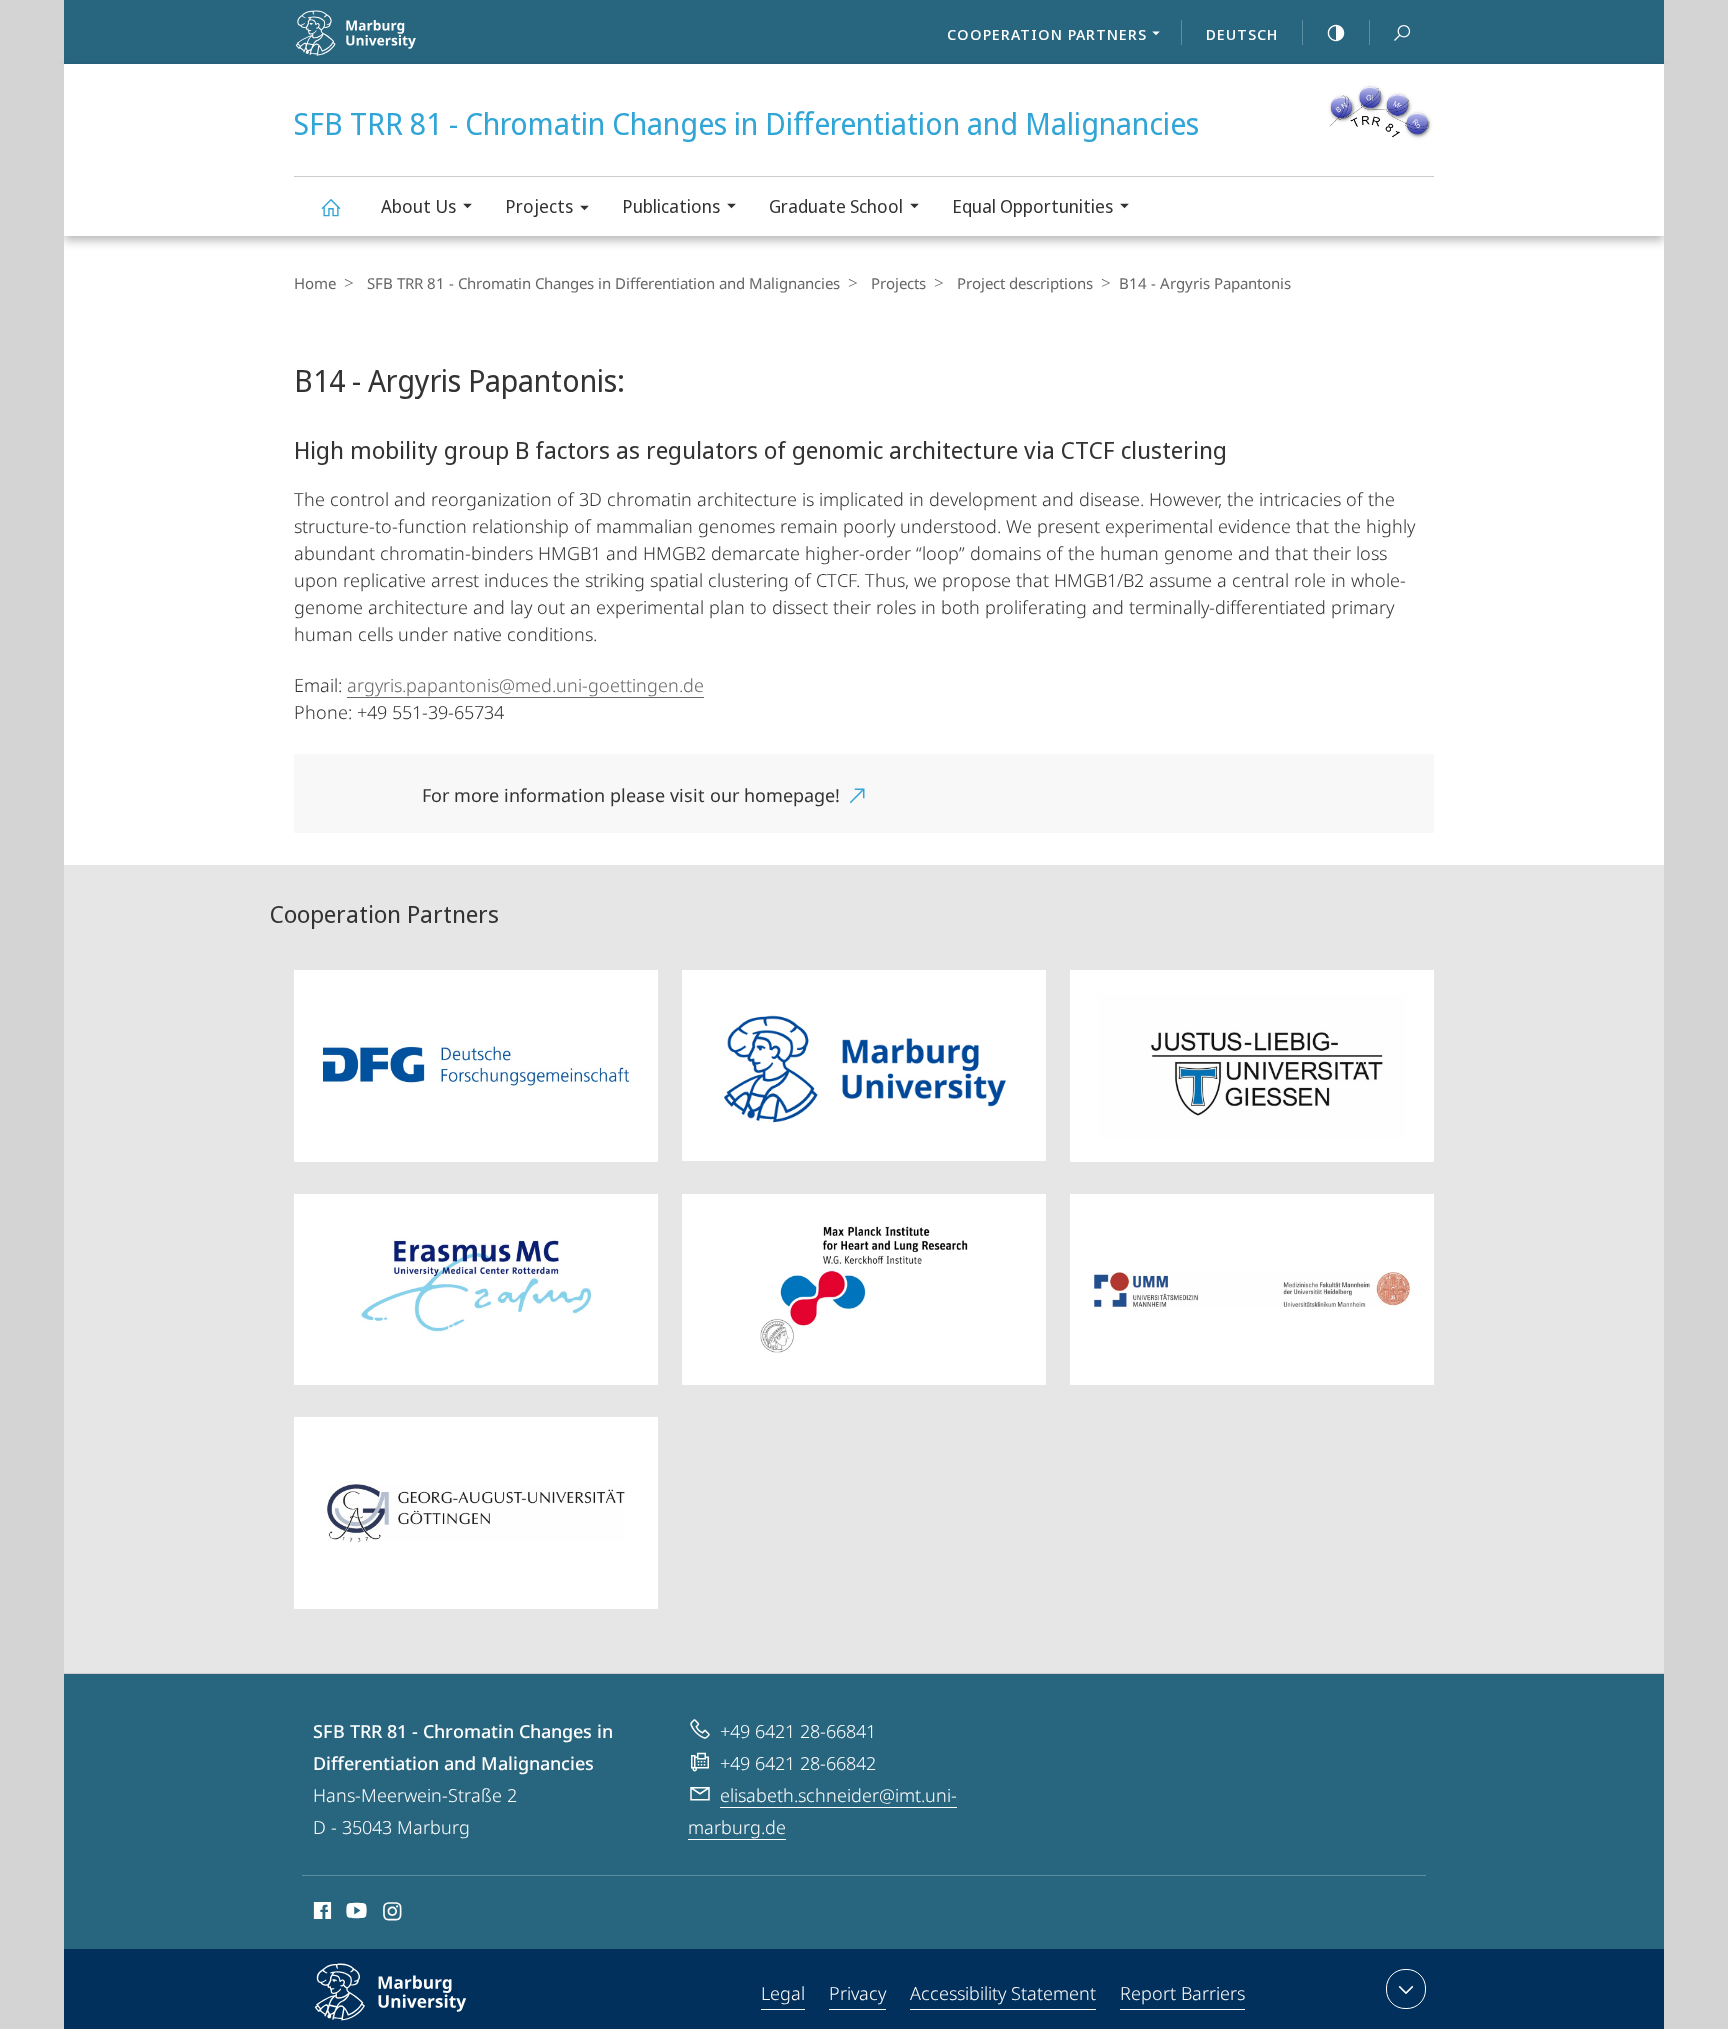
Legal (783, 1993)
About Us (418, 206)
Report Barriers (1182, 1993)
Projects (539, 206)
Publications (671, 206)
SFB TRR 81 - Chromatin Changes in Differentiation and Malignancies (330, 206)
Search (1402, 32)
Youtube (354, 1914)
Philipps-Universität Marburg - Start (415, 49)
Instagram (393, 1914)
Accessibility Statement (1003, 1993)
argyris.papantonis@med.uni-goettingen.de (525, 685)
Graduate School (836, 206)
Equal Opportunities (1032, 206)
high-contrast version (1336, 32)
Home (315, 283)
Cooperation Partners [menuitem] (1047, 34)
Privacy (857, 1993)
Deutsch (1242, 34)
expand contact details (1406, 1989)
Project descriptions (1025, 283)
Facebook (320, 1914)
